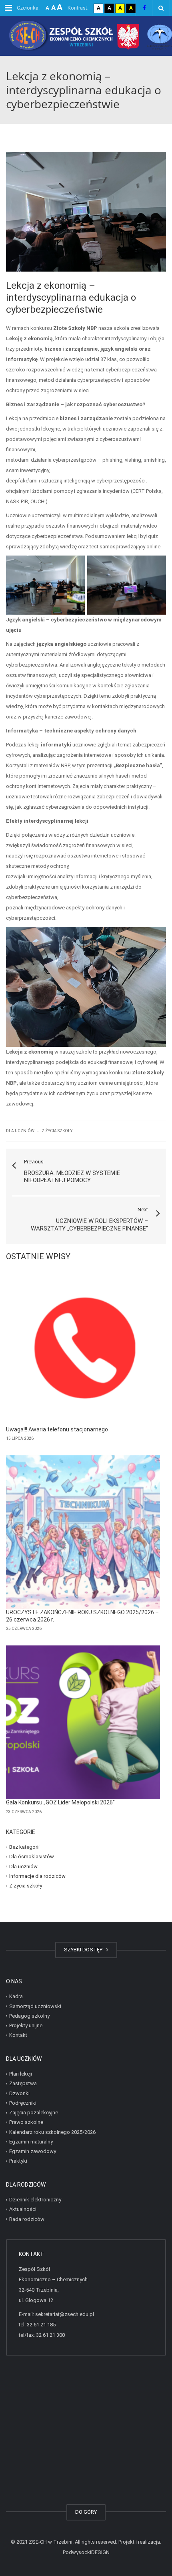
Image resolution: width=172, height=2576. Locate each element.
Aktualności (23, 2209)
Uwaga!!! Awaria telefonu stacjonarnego (57, 1429)
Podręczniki (23, 2103)
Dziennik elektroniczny (35, 2200)
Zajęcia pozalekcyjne (34, 2113)
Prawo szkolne (26, 2122)
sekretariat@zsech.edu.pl (65, 2314)
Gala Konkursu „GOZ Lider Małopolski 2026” (60, 1802)
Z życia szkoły (57, 1131)
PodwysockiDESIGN (86, 2552)
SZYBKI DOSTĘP (84, 1950)
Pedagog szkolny (29, 2016)
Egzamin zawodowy (33, 2151)
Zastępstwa (23, 2083)
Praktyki (18, 2161)
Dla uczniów (20, 1131)
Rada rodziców (27, 2219)
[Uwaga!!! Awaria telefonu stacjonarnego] (83, 1349)
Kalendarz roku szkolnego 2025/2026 (52, 2132)
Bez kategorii (24, 1847)
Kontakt (18, 2035)
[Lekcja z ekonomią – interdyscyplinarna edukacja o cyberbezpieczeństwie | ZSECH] (86, 36)
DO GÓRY (86, 2512)
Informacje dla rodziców (37, 1876)
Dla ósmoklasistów (32, 1857)
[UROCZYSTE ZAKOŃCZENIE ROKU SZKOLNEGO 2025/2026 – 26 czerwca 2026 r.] (83, 1532)
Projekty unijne (26, 2025)
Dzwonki (19, 2093)
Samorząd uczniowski (35, 2006)
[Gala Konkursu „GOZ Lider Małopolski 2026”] (83, 1722)
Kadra (16, 1996)
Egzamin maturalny (31, 2142)
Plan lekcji (21, 2074)
